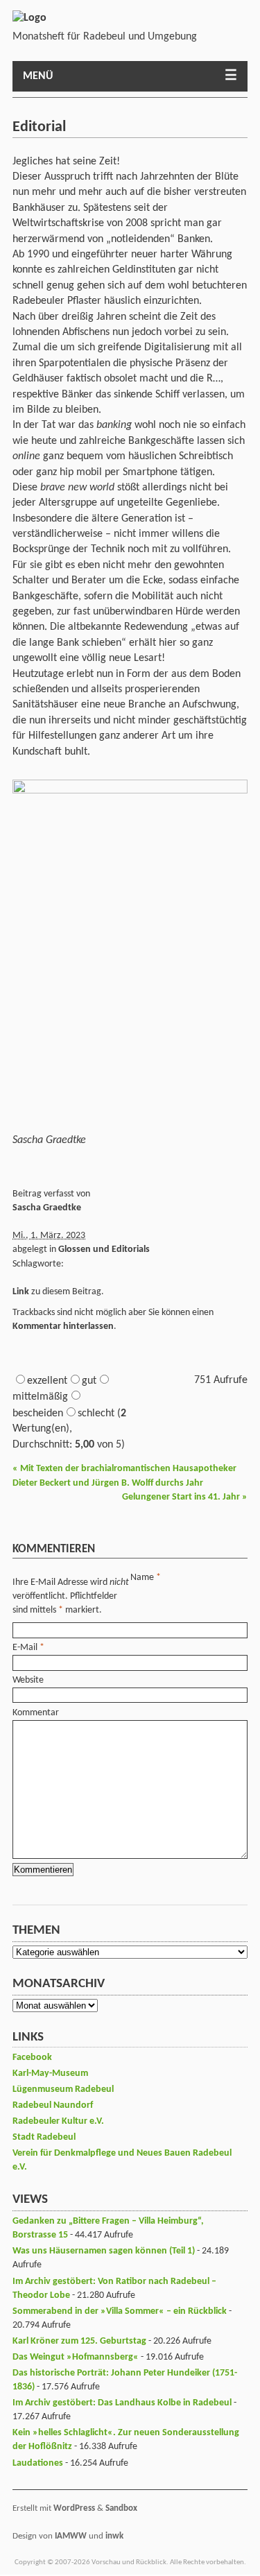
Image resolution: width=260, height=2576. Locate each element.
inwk (114, 2536)
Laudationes (38, 2463)
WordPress (74, 2508)
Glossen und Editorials (104, 1250)
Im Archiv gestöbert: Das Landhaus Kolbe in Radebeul (122, 2403)
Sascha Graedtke (47, 1208)
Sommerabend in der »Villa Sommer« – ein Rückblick (120, 2311)
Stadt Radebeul (44, 2137)
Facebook (32, 2058)
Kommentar (36, 1713)
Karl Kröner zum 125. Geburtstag (79, 2341)
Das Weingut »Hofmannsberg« (76, 2357)
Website (28, 1680)
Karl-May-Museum (50, 2073)
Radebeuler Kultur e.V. (58, 2121)
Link (21, 1292)
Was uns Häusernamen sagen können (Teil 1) (104, 2251)
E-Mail (25, 1648)
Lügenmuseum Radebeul (63, 2089)
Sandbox (121, 2508)
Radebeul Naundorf (53, 2105)
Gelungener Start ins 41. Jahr (185, 1497)
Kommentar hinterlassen (63, 1326)
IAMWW (71, 2536)
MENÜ (38, 76)
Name (142, 1578)
